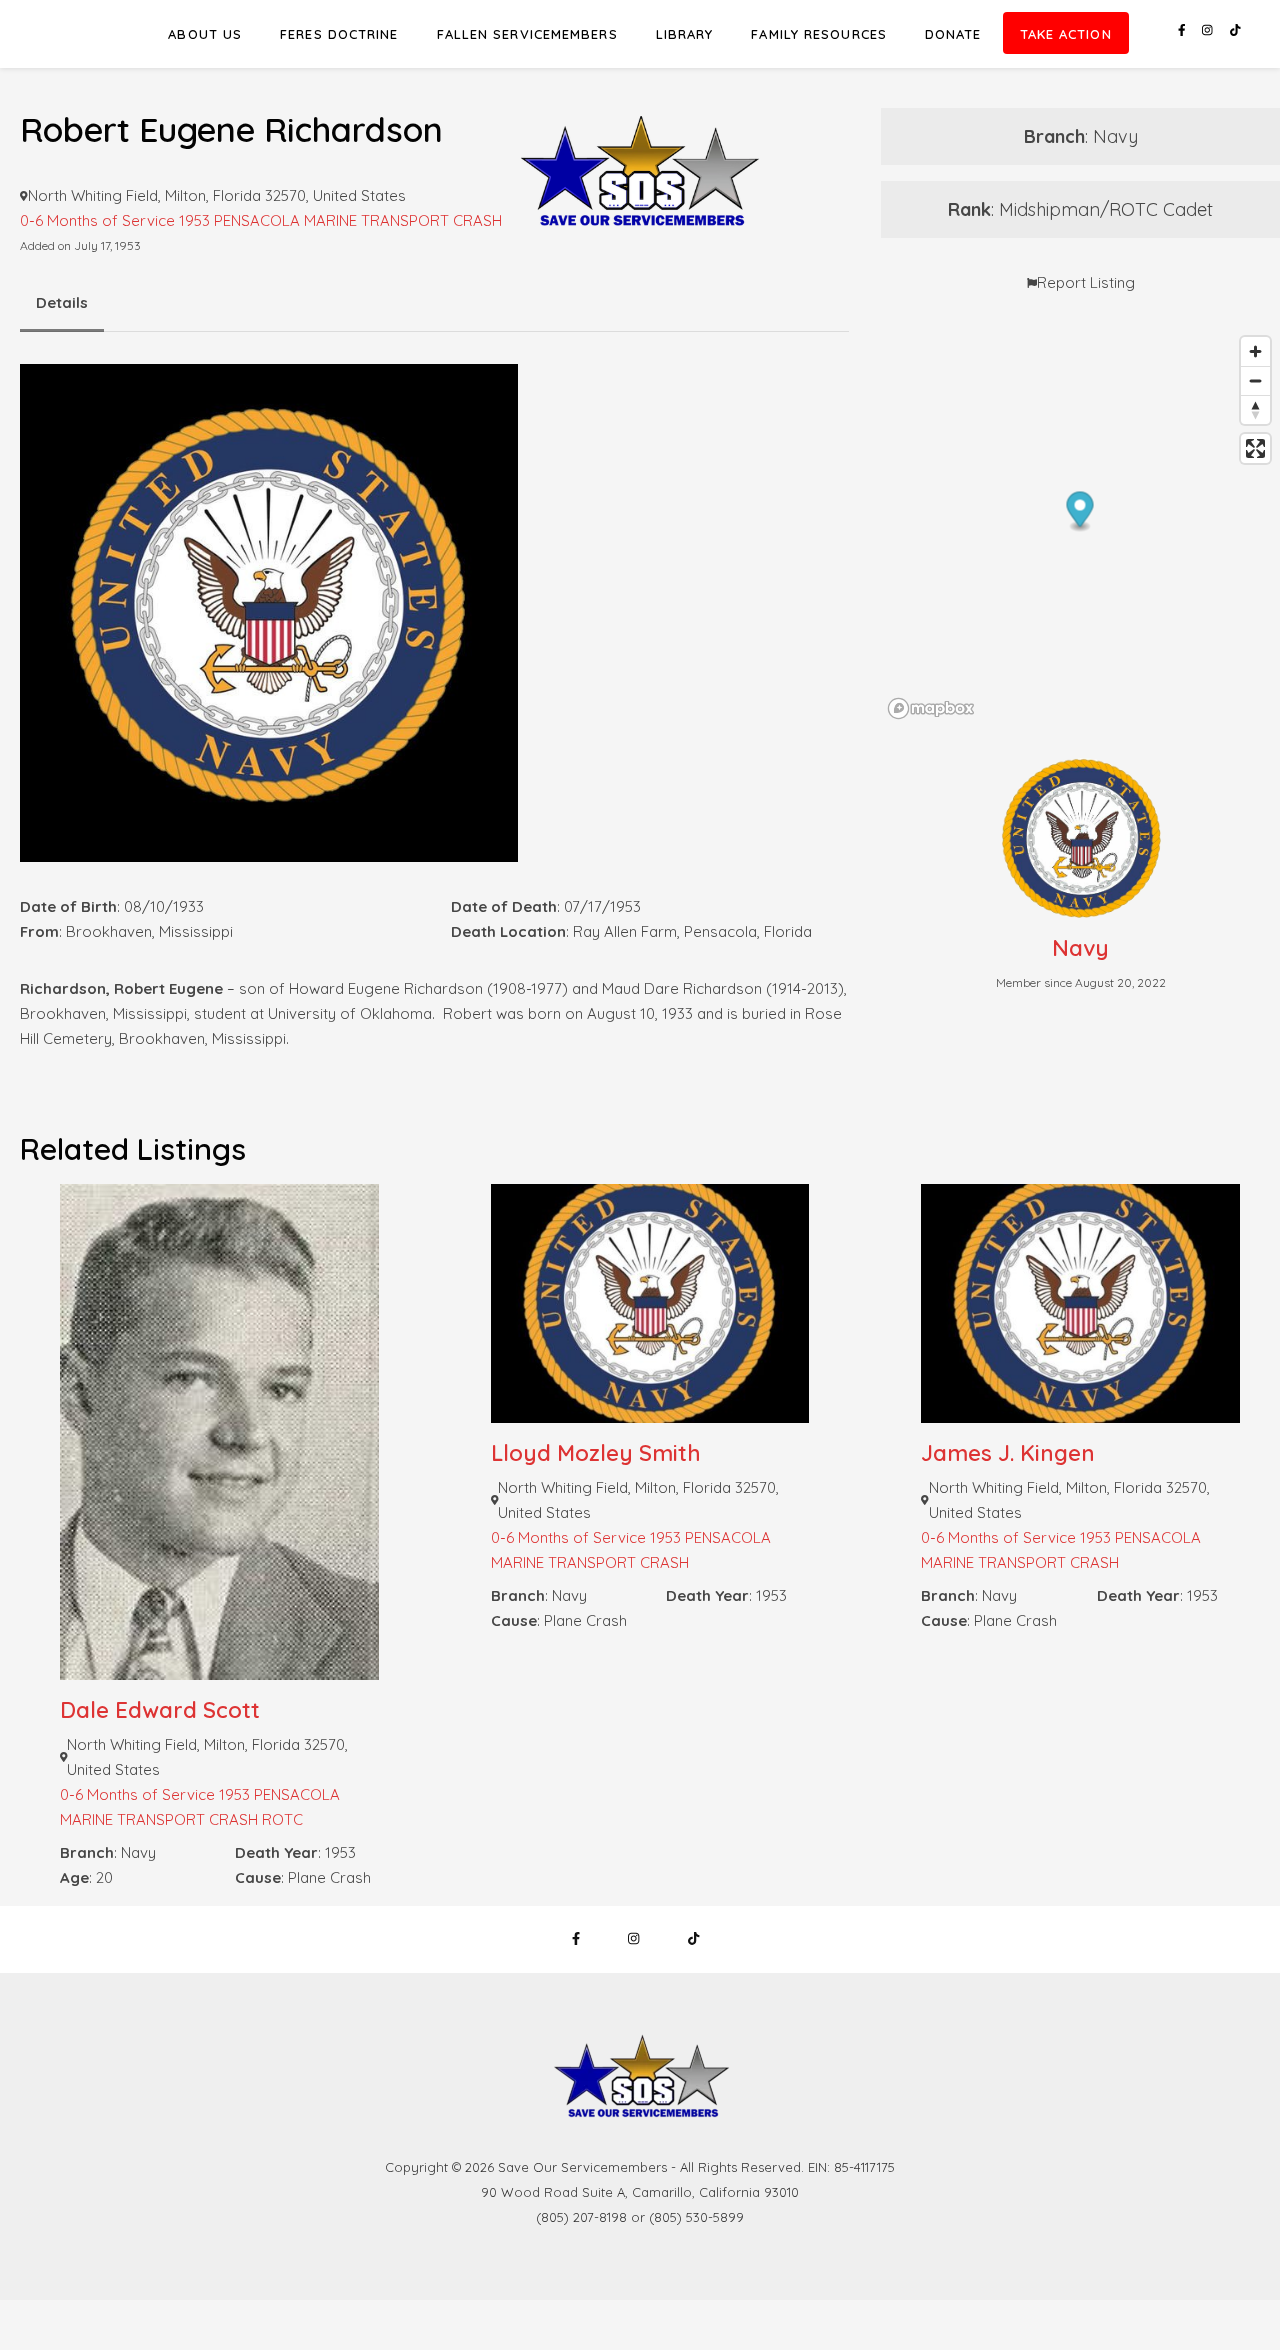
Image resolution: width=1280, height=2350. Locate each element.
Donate (953, 34)
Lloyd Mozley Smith (596, 1453)
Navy (1080, 948)
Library (685, 34)
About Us (205, 34)
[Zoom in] (1255, 351)
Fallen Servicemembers (527, 34)
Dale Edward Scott (160, 1710)
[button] (1080, 512)
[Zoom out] (1255, 380)
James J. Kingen (1008, 1453)
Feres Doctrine (339, 34)
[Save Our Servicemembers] (640, 129)
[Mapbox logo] (931, 708)
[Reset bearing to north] (1255, 409)
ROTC (282, 1819)
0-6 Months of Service (137, 1794)
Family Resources (819, 34)
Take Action (1066, 34)
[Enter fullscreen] (1255, 448)
